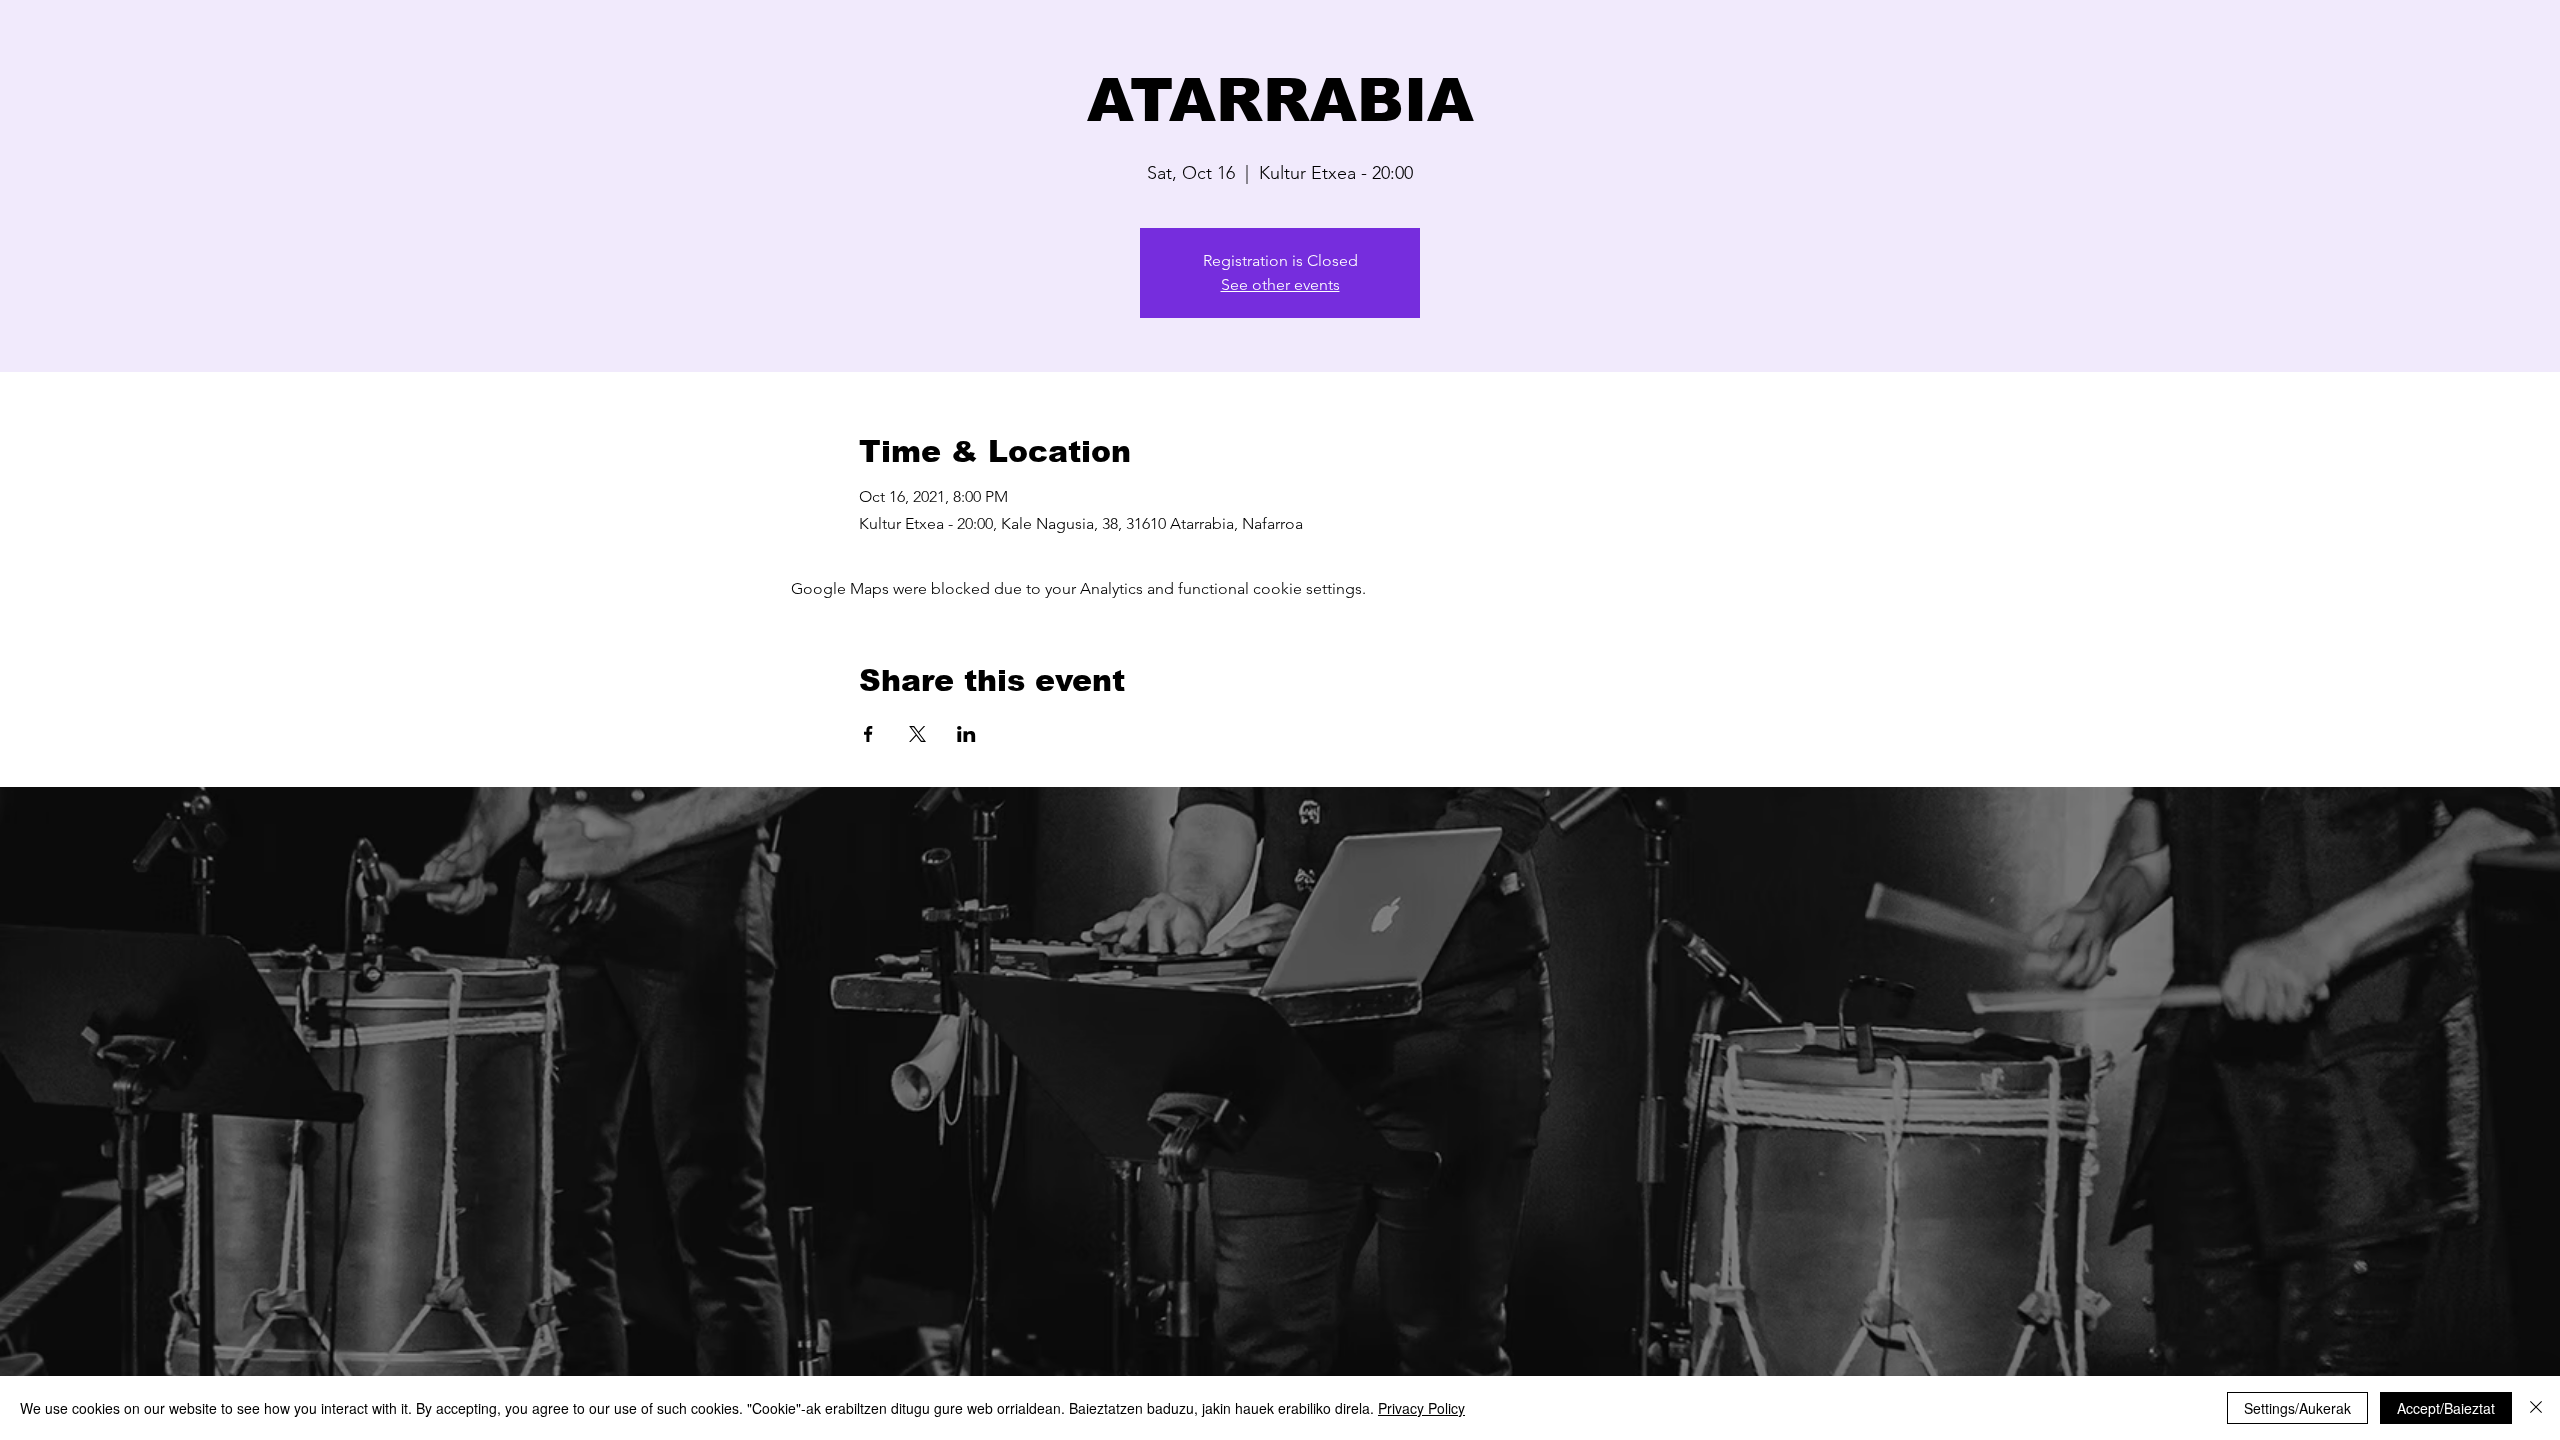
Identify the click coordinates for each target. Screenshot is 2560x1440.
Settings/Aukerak (2297, 1408)
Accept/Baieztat (2446, 1408)
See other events (1280, 284)
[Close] (2536, 1408)
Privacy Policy (1421, 1408)
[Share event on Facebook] (868, 734)
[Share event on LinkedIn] (966, 734)
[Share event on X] (917, 734)
